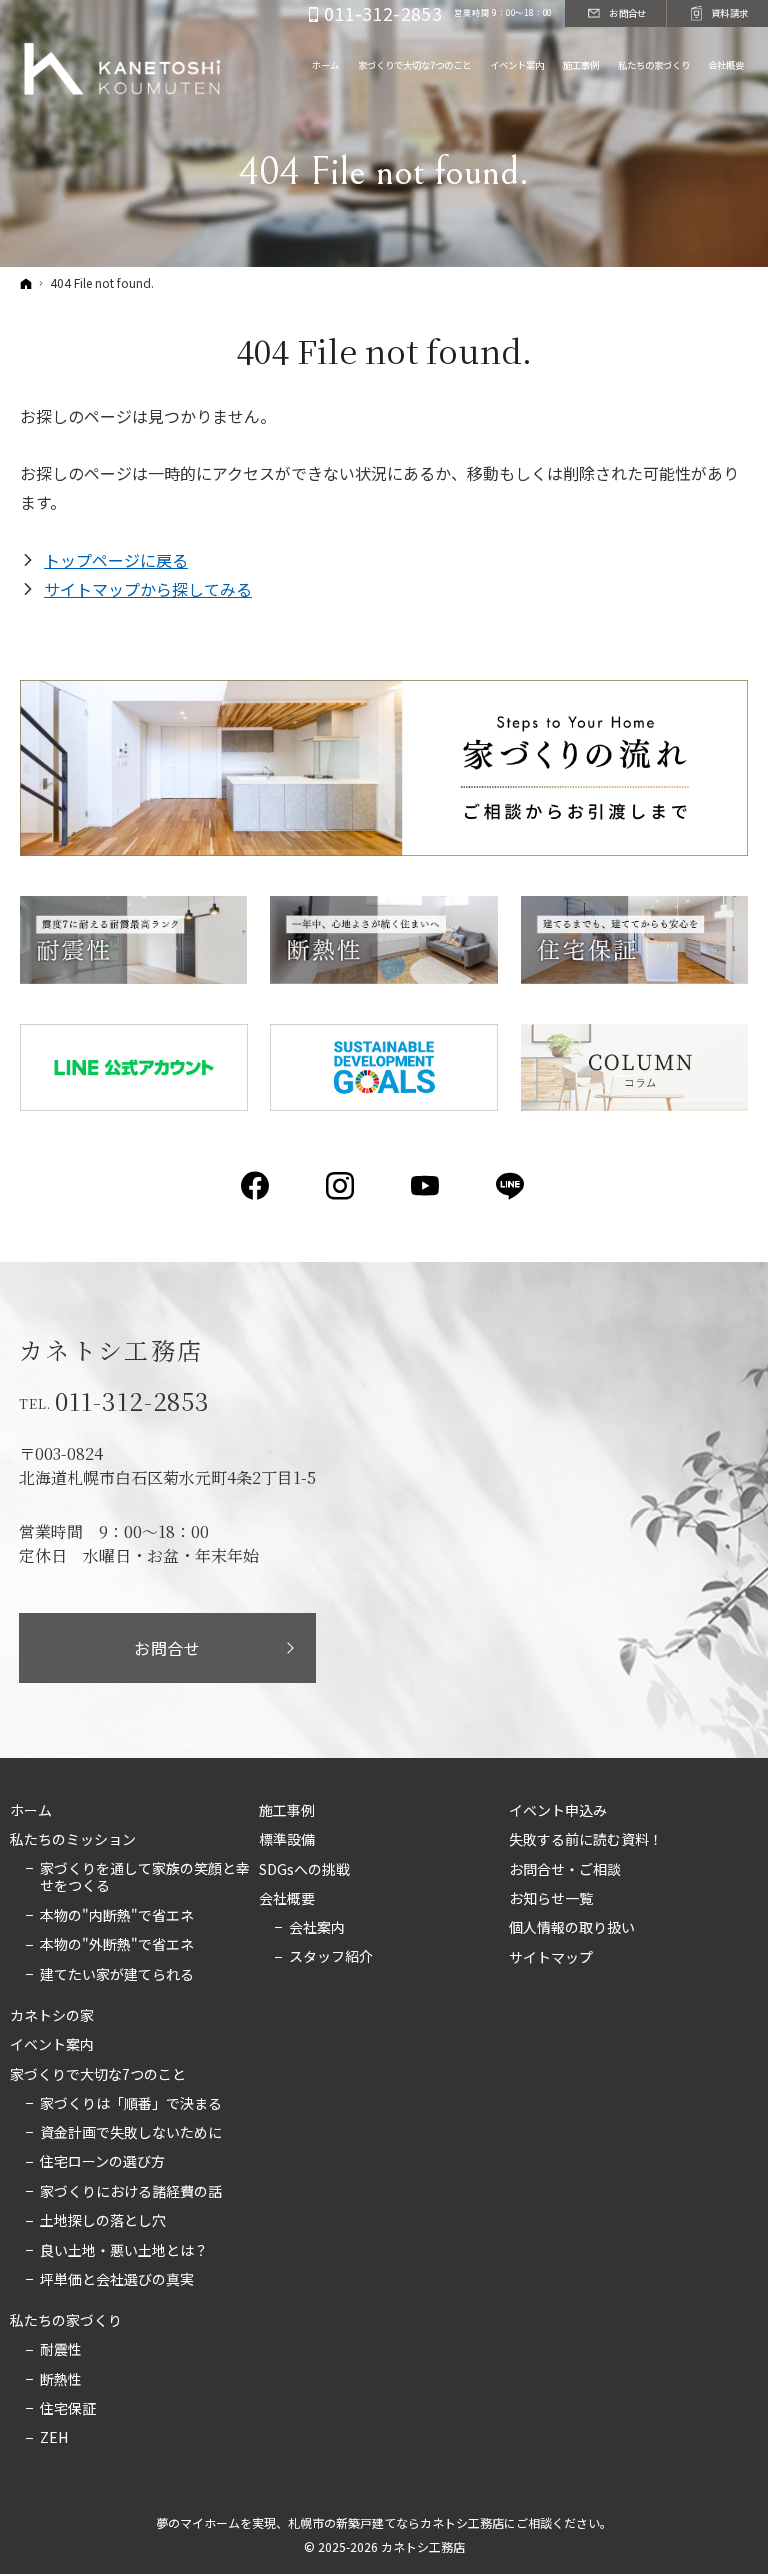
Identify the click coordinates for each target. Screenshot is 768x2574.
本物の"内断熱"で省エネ (117, 1916)
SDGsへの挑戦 (304, 1870)
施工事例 (287, 1811)
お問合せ (167, 1648)
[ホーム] (26, 283)
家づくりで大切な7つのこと (98, 2075)
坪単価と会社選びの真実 (117, 2280)
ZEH (54, 2438)
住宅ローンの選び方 (102, 2162)
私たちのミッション (73, 1840)
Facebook (256, 1186)
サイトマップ (551, 1958)
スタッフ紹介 (331, 1957)
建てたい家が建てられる (117, 1975)
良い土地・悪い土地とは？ (124, 2251)
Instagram (341, 1186)
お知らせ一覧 (551, 1899)
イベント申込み (558, 1811)
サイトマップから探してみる (148, 589)
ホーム (31, 1811)
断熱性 (61, 2380)
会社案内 (317, 1928)
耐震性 (61, 2350)
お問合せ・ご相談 (565, 1870)
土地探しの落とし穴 (103, 2221)
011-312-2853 (133, 1401)
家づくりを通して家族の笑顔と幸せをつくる (145, 1877)
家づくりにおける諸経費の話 (131, 2192)
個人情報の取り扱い (572, 1928)
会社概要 (287, 1899)
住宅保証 (68, 2409)
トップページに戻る (116, 560)
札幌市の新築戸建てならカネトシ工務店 (396, 2522)
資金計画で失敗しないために (131, 2133)
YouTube (426, 1186)
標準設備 (287, 1840)
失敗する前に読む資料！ (586, 1840)
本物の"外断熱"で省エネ (117, 1945)
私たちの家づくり (66, 2321)
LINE (511, 1186)
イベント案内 (52, 2045)
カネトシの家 (52, 2016)
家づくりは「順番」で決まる (131, 2104)
